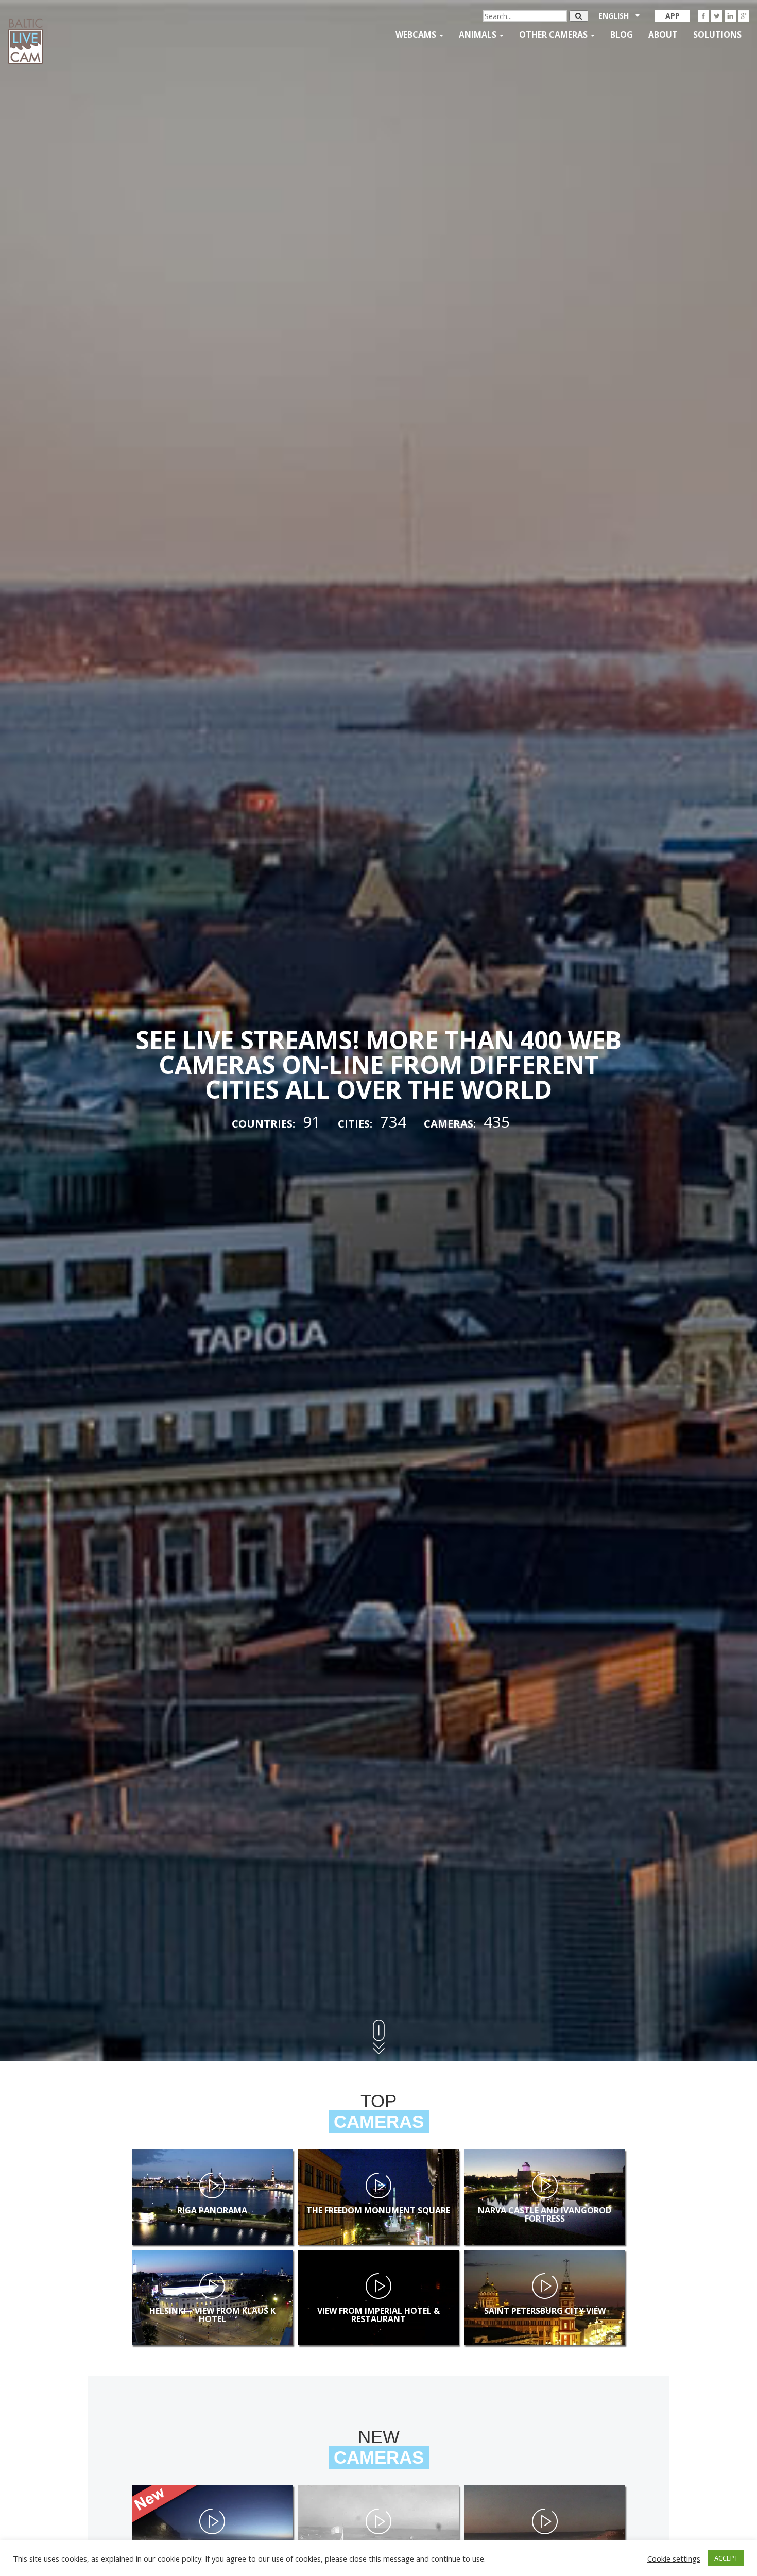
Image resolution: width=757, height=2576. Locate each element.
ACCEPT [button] (726, 2558)
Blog (622, 35)
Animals (479, 35)
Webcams (417, 35)
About (663, 35)
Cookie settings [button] (674, 2558)
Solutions (717, 35)
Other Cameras (554, 35)
